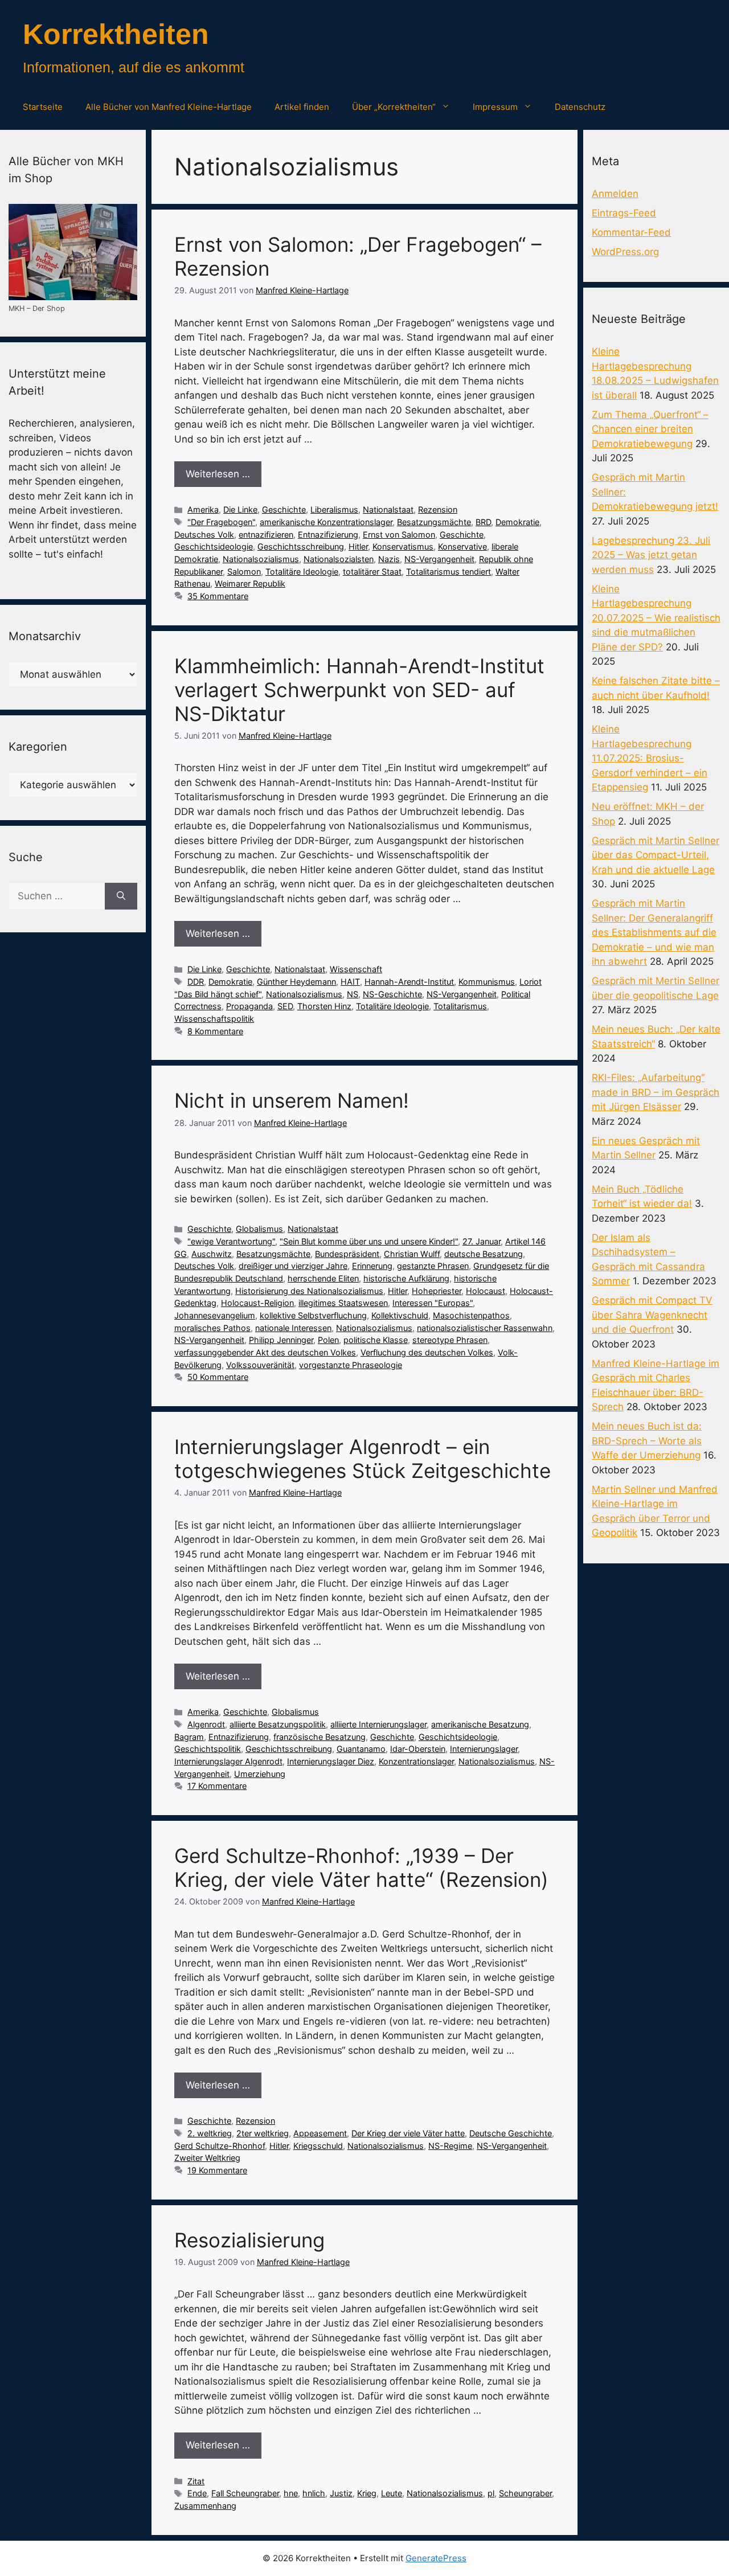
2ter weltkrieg (263, 2133)
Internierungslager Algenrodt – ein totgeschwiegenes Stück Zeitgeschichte (363, 1459)
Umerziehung (260, 1774)
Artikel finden (302, 107)
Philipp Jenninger (281, 1340)
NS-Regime (450, 2146)
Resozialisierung (249, 2240)
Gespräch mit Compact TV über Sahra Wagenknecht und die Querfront (652, 1315)
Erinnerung (372, 1266)
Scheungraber (525, 2493)
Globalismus (259, 1229)
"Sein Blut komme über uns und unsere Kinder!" (369, 1241)
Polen (328, 1340)
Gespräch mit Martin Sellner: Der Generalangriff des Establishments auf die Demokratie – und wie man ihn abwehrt (654, 932)
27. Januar (482, 1241)
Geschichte (284, 509)
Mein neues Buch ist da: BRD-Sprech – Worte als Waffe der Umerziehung (647, 1441)
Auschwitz (212, 1254)
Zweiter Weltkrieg (207, 2158)
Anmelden (615, 194)
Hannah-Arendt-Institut (409, 982)
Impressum (495, 107)
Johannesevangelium (215, 1315)
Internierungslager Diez (331, 1761)
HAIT (350, 982)
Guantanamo (361, 1749)
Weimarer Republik (250, 583)
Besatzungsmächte (434, 522)
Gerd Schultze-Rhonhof (220, 2146)
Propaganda (249, 1006)
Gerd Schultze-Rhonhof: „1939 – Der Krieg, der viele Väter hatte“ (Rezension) (361, 1868)
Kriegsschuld (318, 2146)
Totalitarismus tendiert (449, 572)
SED (285, 1006)
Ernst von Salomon (399, 535)
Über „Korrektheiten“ (394, 107)
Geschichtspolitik (208, 1749)
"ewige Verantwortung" (231, 1241)
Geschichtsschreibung (301, 546)
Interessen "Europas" (433, 1303)
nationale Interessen (293, 1328)
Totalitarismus (460, 1006)
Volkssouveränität (260, 1365)
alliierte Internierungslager (378, 1724)
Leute (392, 2493)
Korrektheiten (116, 34)
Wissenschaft (356, 969)
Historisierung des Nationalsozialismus (309, 1291)
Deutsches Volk (204, 535)
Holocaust (486, 1291)
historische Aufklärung (406, 1278)
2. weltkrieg (210, 2133)
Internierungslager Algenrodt (228, 1761)
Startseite (43, 107)
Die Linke (240, 509)
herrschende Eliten (323, 1278)
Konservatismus (403, 546)
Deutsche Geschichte (511, 2133)
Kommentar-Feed (631, 232)
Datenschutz (580, 107)
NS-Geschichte (392, 994)
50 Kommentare (218, 1377)
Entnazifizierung (328, 535)
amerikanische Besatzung (480, 1724)
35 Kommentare (218, 596)
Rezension (438, 509)
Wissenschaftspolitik (214, 1019)
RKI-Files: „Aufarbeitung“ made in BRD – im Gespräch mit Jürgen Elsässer (656, 1092)
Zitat (196, 2481)
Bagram (189, 1737)
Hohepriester (437, 1291)
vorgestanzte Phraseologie (351, 1365)
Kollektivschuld (400, 1315)
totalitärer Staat (372, 572)
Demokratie (517, 522)
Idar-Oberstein (418, 1749)
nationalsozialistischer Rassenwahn (485, 1328)
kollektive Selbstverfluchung (313, 1315)
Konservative (462, 546)
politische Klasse (376, 1340)
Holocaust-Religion (257, 1303)
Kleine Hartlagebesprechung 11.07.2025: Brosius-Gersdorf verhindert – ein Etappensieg (650, 758)
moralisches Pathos (212, 1328)
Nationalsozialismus (261, 559)
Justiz (341, 2493)
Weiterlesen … (218, 474)
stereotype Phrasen (450, 1340)
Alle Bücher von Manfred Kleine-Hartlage (169, 107)
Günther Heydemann (296, 982)
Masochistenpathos (471, 1315)
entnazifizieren (266, 535)
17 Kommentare (217, 1786)
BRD (483, 522)
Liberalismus (334, 509)
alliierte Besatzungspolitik (278, 1724)
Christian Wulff (412, 1254)
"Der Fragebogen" (221, 522)
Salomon (244, 572)
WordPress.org (625, 252)
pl (491, 2493)
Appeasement (320, 2133)
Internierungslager (484, 1749)
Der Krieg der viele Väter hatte (408, 2133)
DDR (196, 982)
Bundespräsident (347, 1254)
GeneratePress (436, 2558)
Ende (197, 2493)
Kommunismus (487, 982)
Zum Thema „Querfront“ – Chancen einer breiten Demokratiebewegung (650, 429)
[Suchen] (121, 896)
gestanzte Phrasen (433, 1266)
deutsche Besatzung (484, 1254)
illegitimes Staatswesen (343, 1303)
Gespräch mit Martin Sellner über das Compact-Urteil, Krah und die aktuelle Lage (656, 855)
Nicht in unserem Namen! (292, 1100)
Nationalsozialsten (339, 559)
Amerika (203, 509)
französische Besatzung (320, 1737)
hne (291, 2493)
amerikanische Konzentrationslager (326, 522)
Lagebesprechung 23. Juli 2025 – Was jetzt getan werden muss (651, 555)
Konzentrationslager (416, 1761)
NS (353, 994)
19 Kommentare (217, 2170)
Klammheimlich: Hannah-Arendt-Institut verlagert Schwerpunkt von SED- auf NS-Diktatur (359, 690)
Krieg (367, 2493)
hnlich (314, 2493)
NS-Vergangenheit (439, 559)
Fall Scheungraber (245, 2493)
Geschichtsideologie (214, 546)
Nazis (389, 559)
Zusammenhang (205, 2506)
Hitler (358, 546)
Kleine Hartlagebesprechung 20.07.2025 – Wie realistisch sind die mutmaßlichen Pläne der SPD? (656, 618)
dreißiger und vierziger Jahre (293, 1266)
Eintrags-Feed (624, 213)
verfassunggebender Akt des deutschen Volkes (265, 1352)
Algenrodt (206, 1724)
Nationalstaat (388, 509)
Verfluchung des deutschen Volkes (427, 1352)
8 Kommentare (215, 1031)
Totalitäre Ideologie (302, 572)
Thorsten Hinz (324, 1006)
